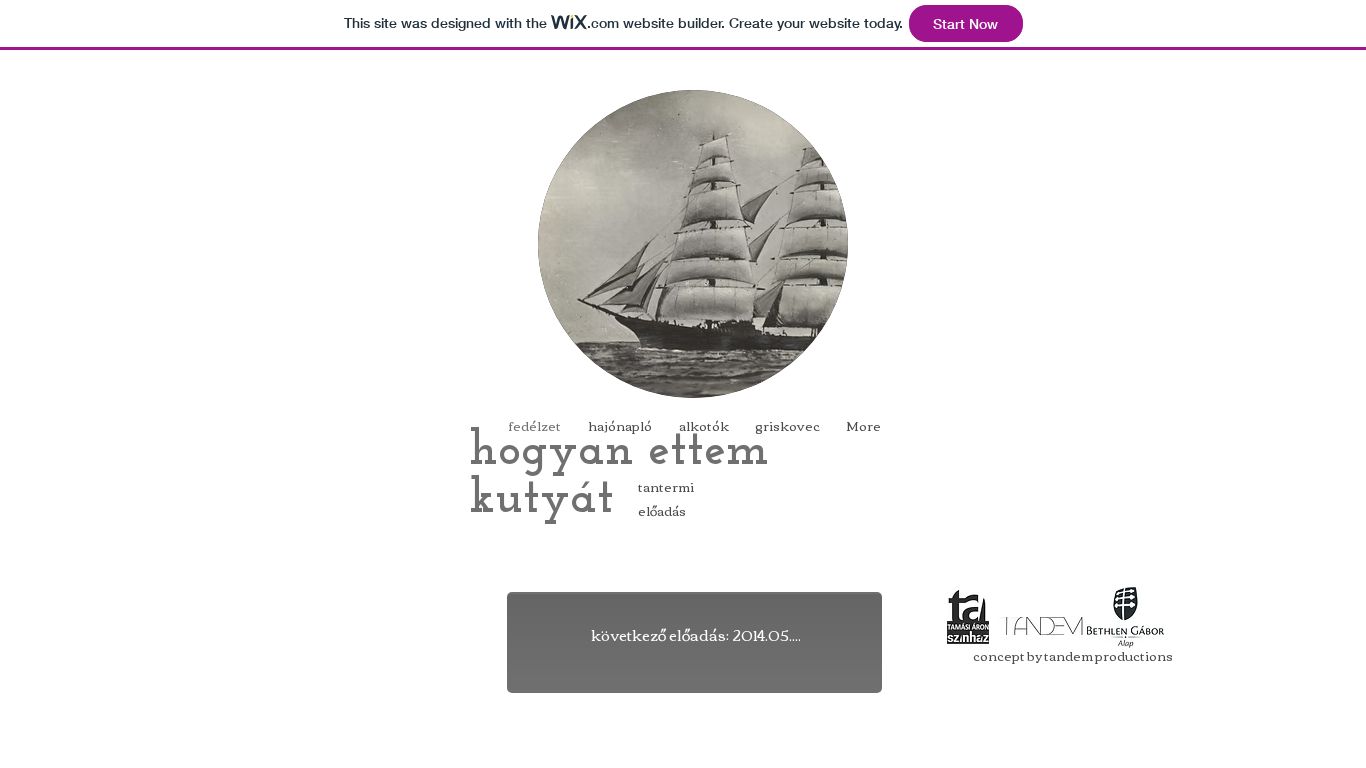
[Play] (693, 516)
